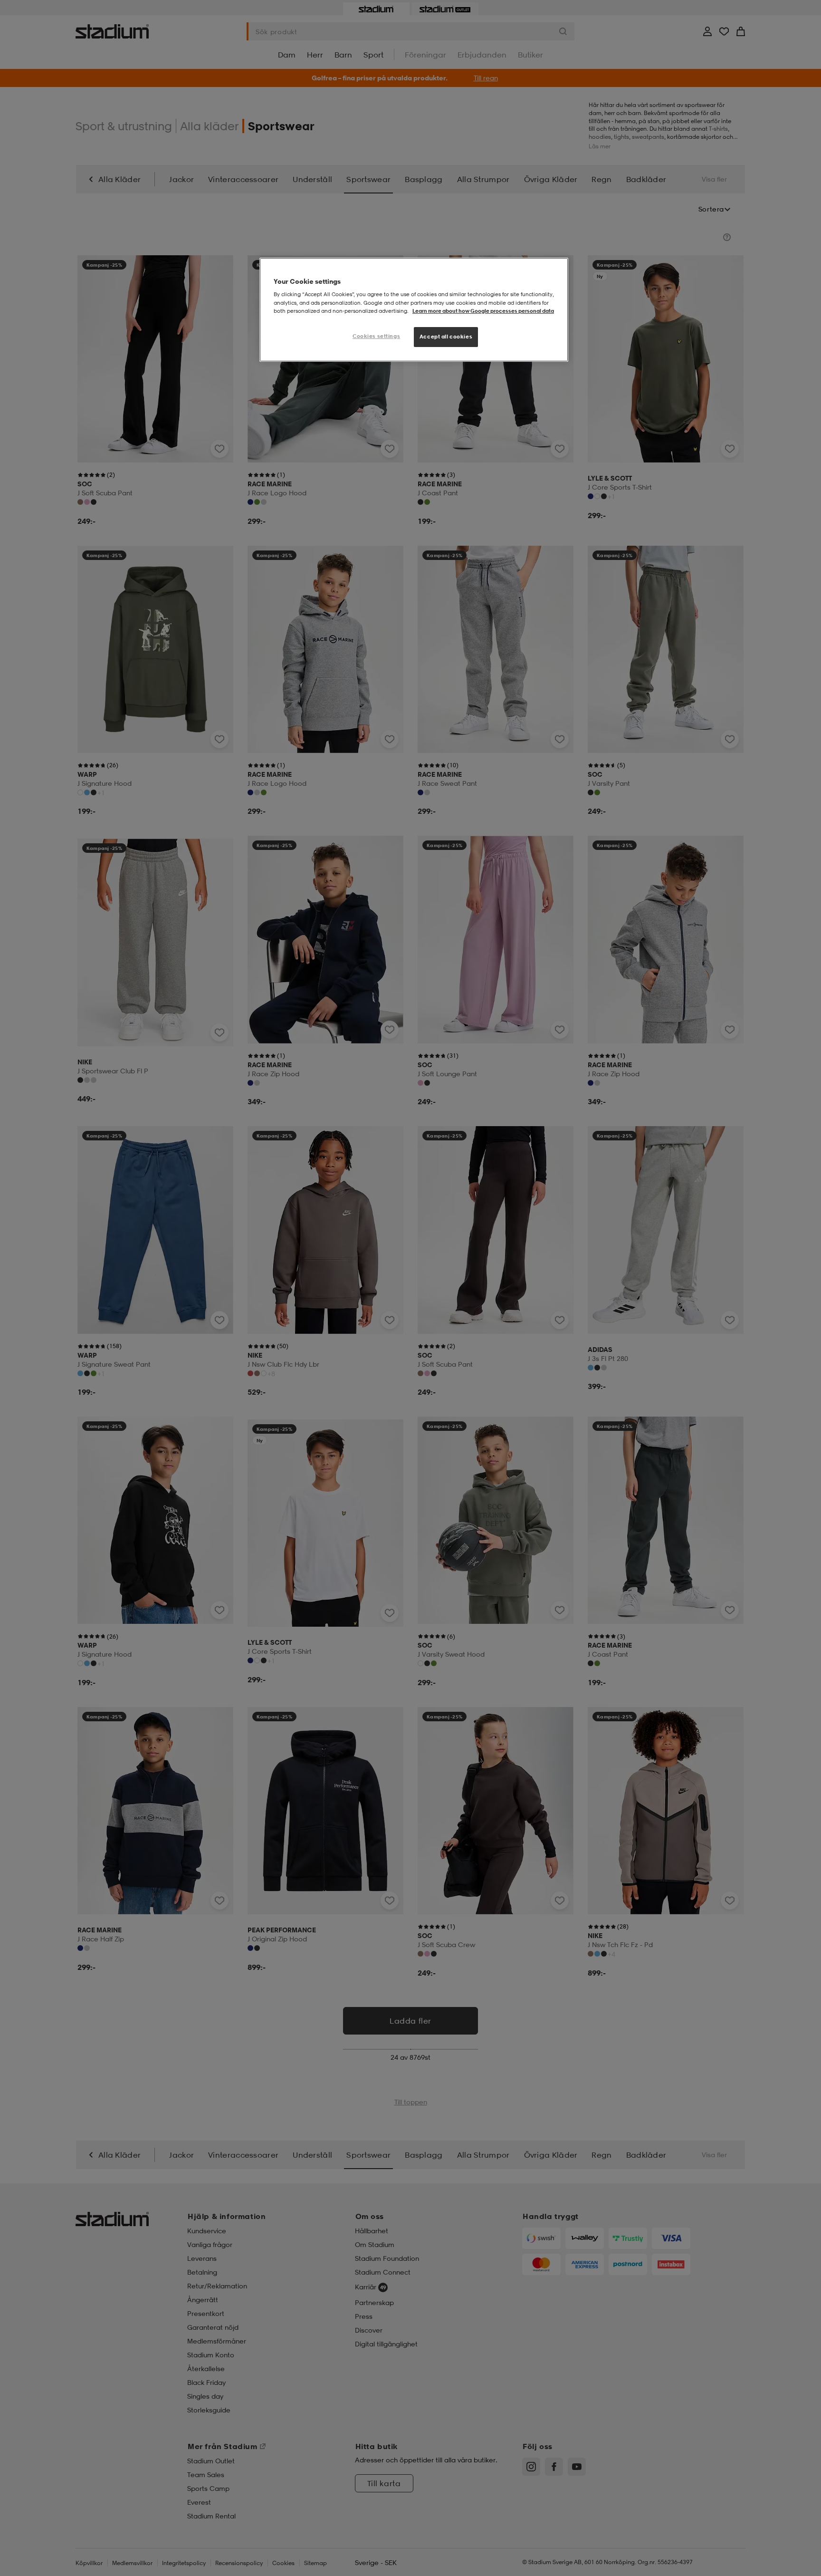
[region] (414, 310)
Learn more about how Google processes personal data (483, 311)
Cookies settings (376, 336)
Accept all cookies (446, 337)
